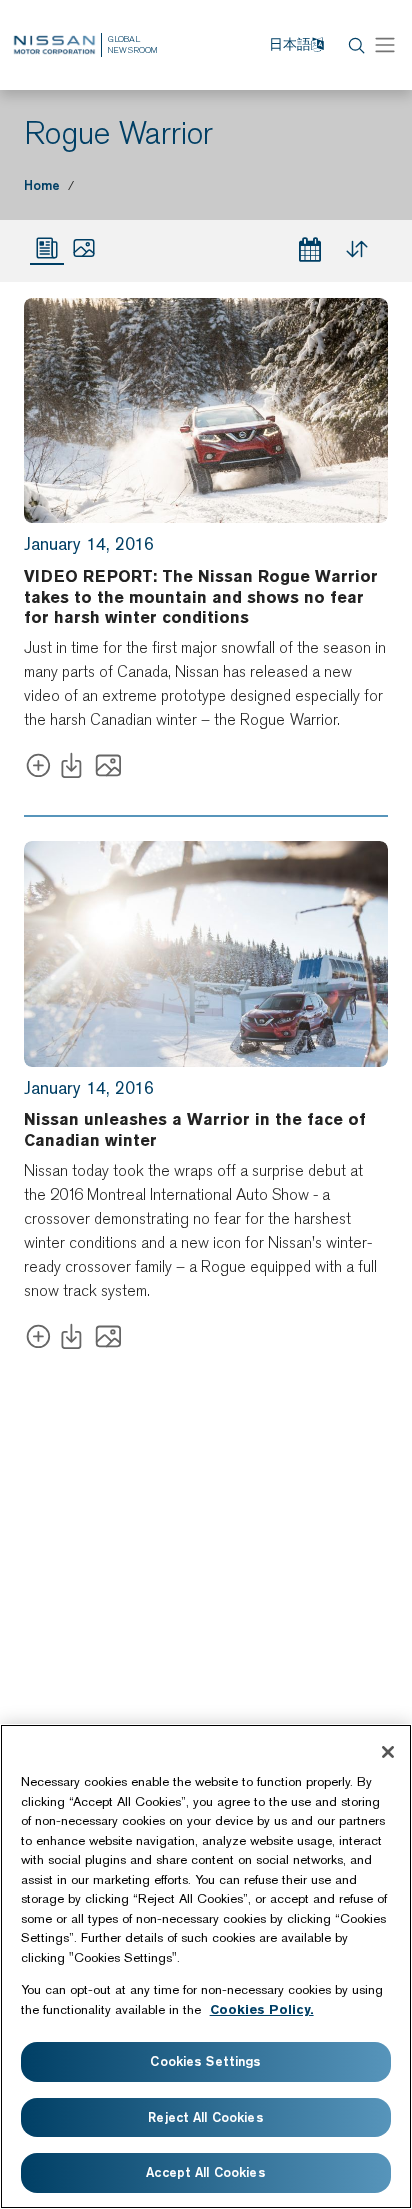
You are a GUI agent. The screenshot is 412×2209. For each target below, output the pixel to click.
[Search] (354, 45)
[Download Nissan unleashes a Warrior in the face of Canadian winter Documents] (75, 1340)
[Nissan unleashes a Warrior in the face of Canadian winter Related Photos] (108, 1340)
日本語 (290, 44)
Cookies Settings (205, 2061)
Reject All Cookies (205, 2117)
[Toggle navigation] (385, 45)
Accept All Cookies (205, 2172)
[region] (206, 1966)
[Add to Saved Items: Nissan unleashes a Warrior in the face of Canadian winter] (38, 1340)
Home (42, 185)
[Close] (388, 1752)
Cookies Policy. (262, 2009)
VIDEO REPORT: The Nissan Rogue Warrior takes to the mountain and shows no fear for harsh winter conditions (201, 597)
